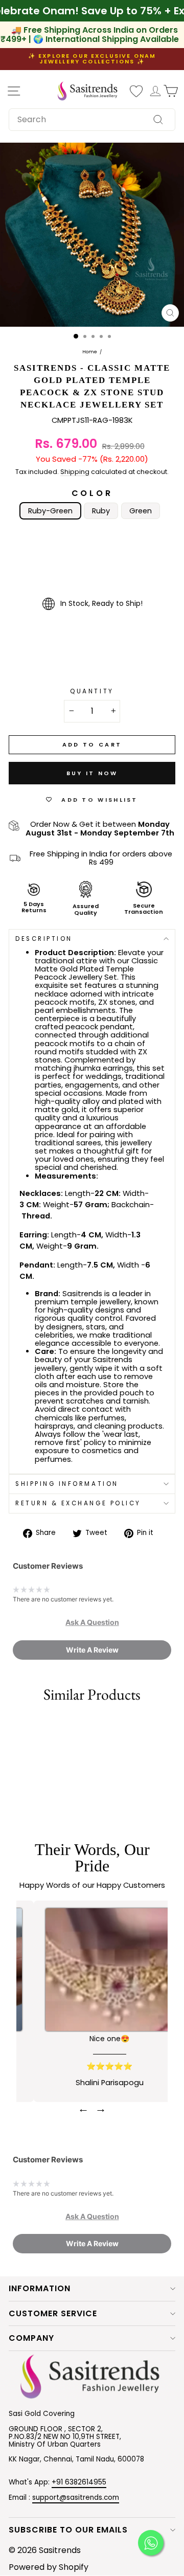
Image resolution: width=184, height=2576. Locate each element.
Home (90, 352)
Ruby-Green (50, 511)
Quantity (92, 692)
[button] (92, 1622)
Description (44, 939)
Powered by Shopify (49, 2567)
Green (141, 511)
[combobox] (92, 120)
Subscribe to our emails (68, 2530)
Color (92, 493)
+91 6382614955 (79, 2482)
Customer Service (53, 2313)
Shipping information (67, 1484)
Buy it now (92, 773)
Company (31, 2338)
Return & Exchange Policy (78, 1503)
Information (40, 2288)
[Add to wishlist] (13, 1726)
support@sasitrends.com (76, 2498)
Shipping (75, 472)
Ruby (101, 511)
